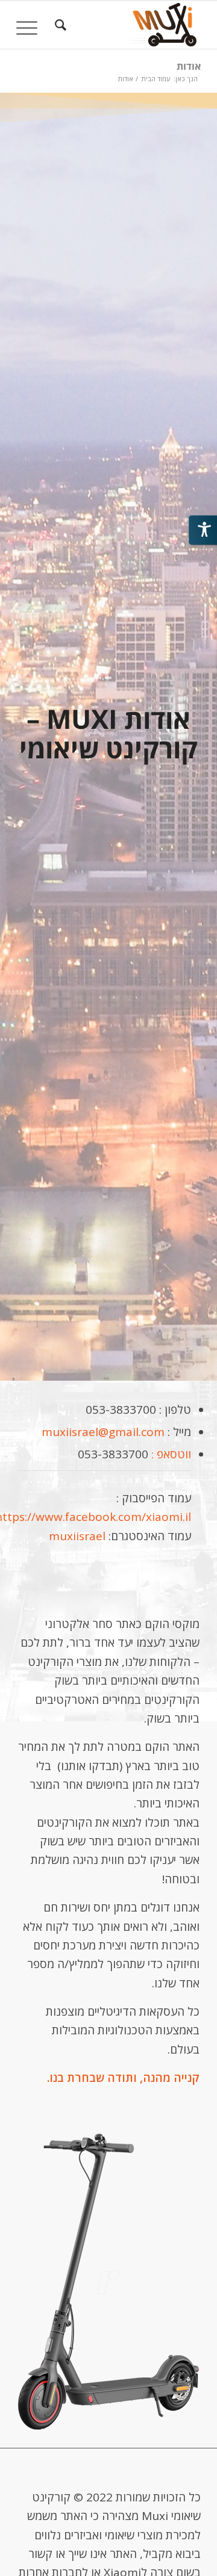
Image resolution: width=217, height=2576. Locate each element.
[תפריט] (31, 25)
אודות (189, 66)
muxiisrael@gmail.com (103, 1432)
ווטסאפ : (170, 1454)
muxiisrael (77, 1536)
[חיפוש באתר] (59, 25)
